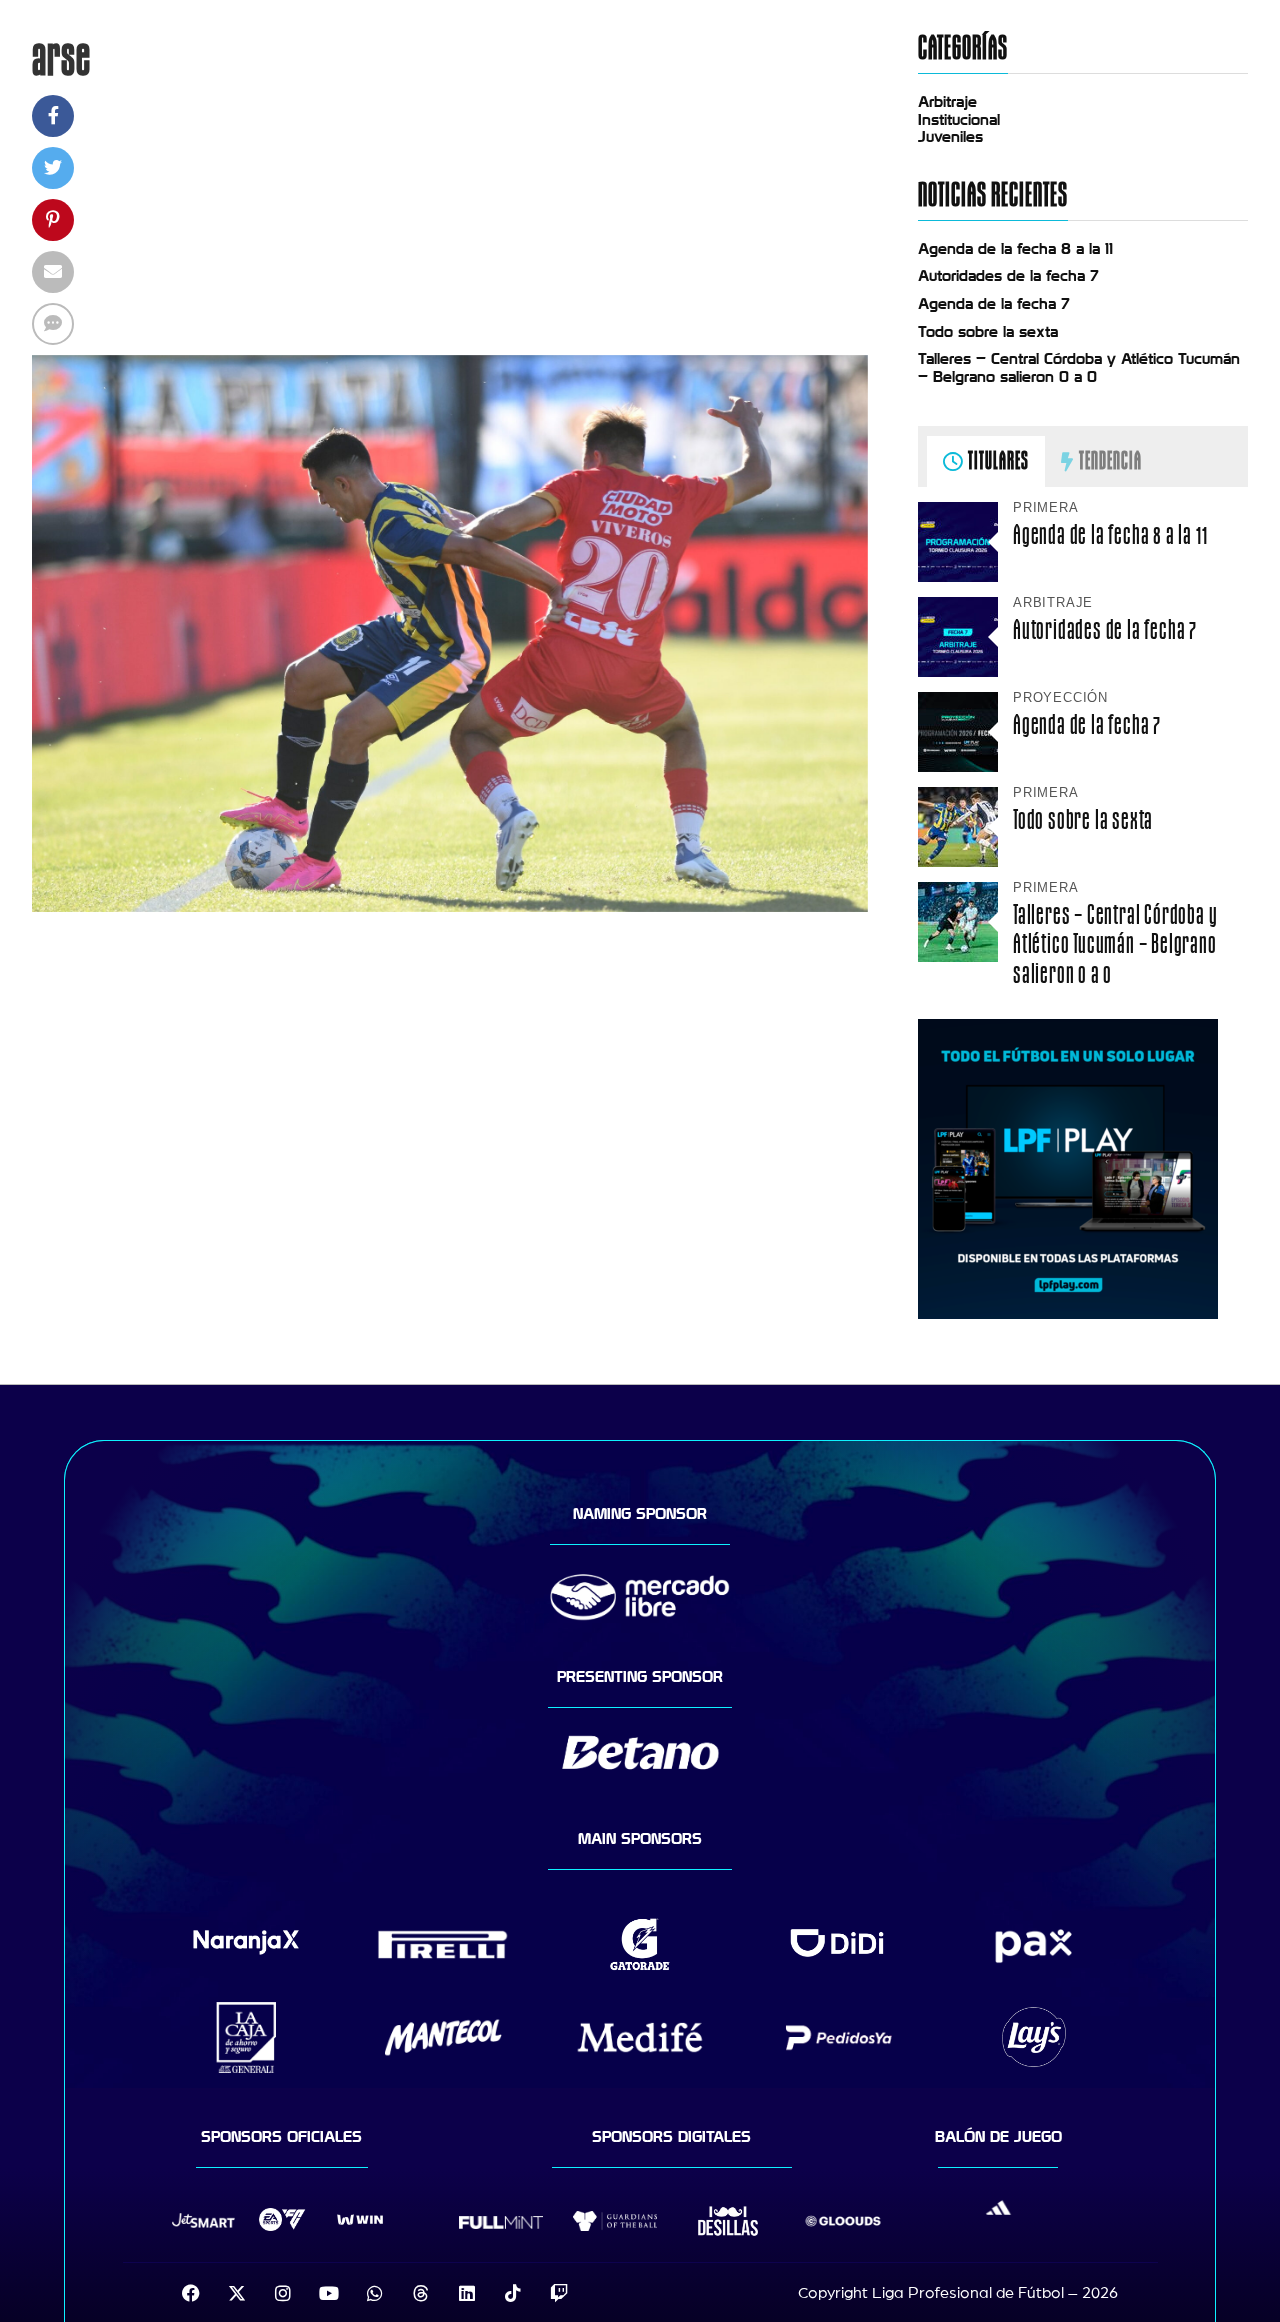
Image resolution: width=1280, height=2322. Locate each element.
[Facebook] (191, 2293)
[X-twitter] (237, 2293)
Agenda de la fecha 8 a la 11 (1015, 249)
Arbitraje (947, 102)
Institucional (959, 120)
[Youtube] (329, 2293)
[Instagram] (283, 2293)
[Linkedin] (467, 2293)
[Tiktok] (513, 2293)
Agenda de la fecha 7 (994, 304)
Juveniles (950, 137)
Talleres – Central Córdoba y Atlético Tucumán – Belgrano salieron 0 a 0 (1079, 368)
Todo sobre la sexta (988, 332)
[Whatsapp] (375, 2293)
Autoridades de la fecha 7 (1008, 276)
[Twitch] (559, 2293)
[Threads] (421, 2293)
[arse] (450, 907)
